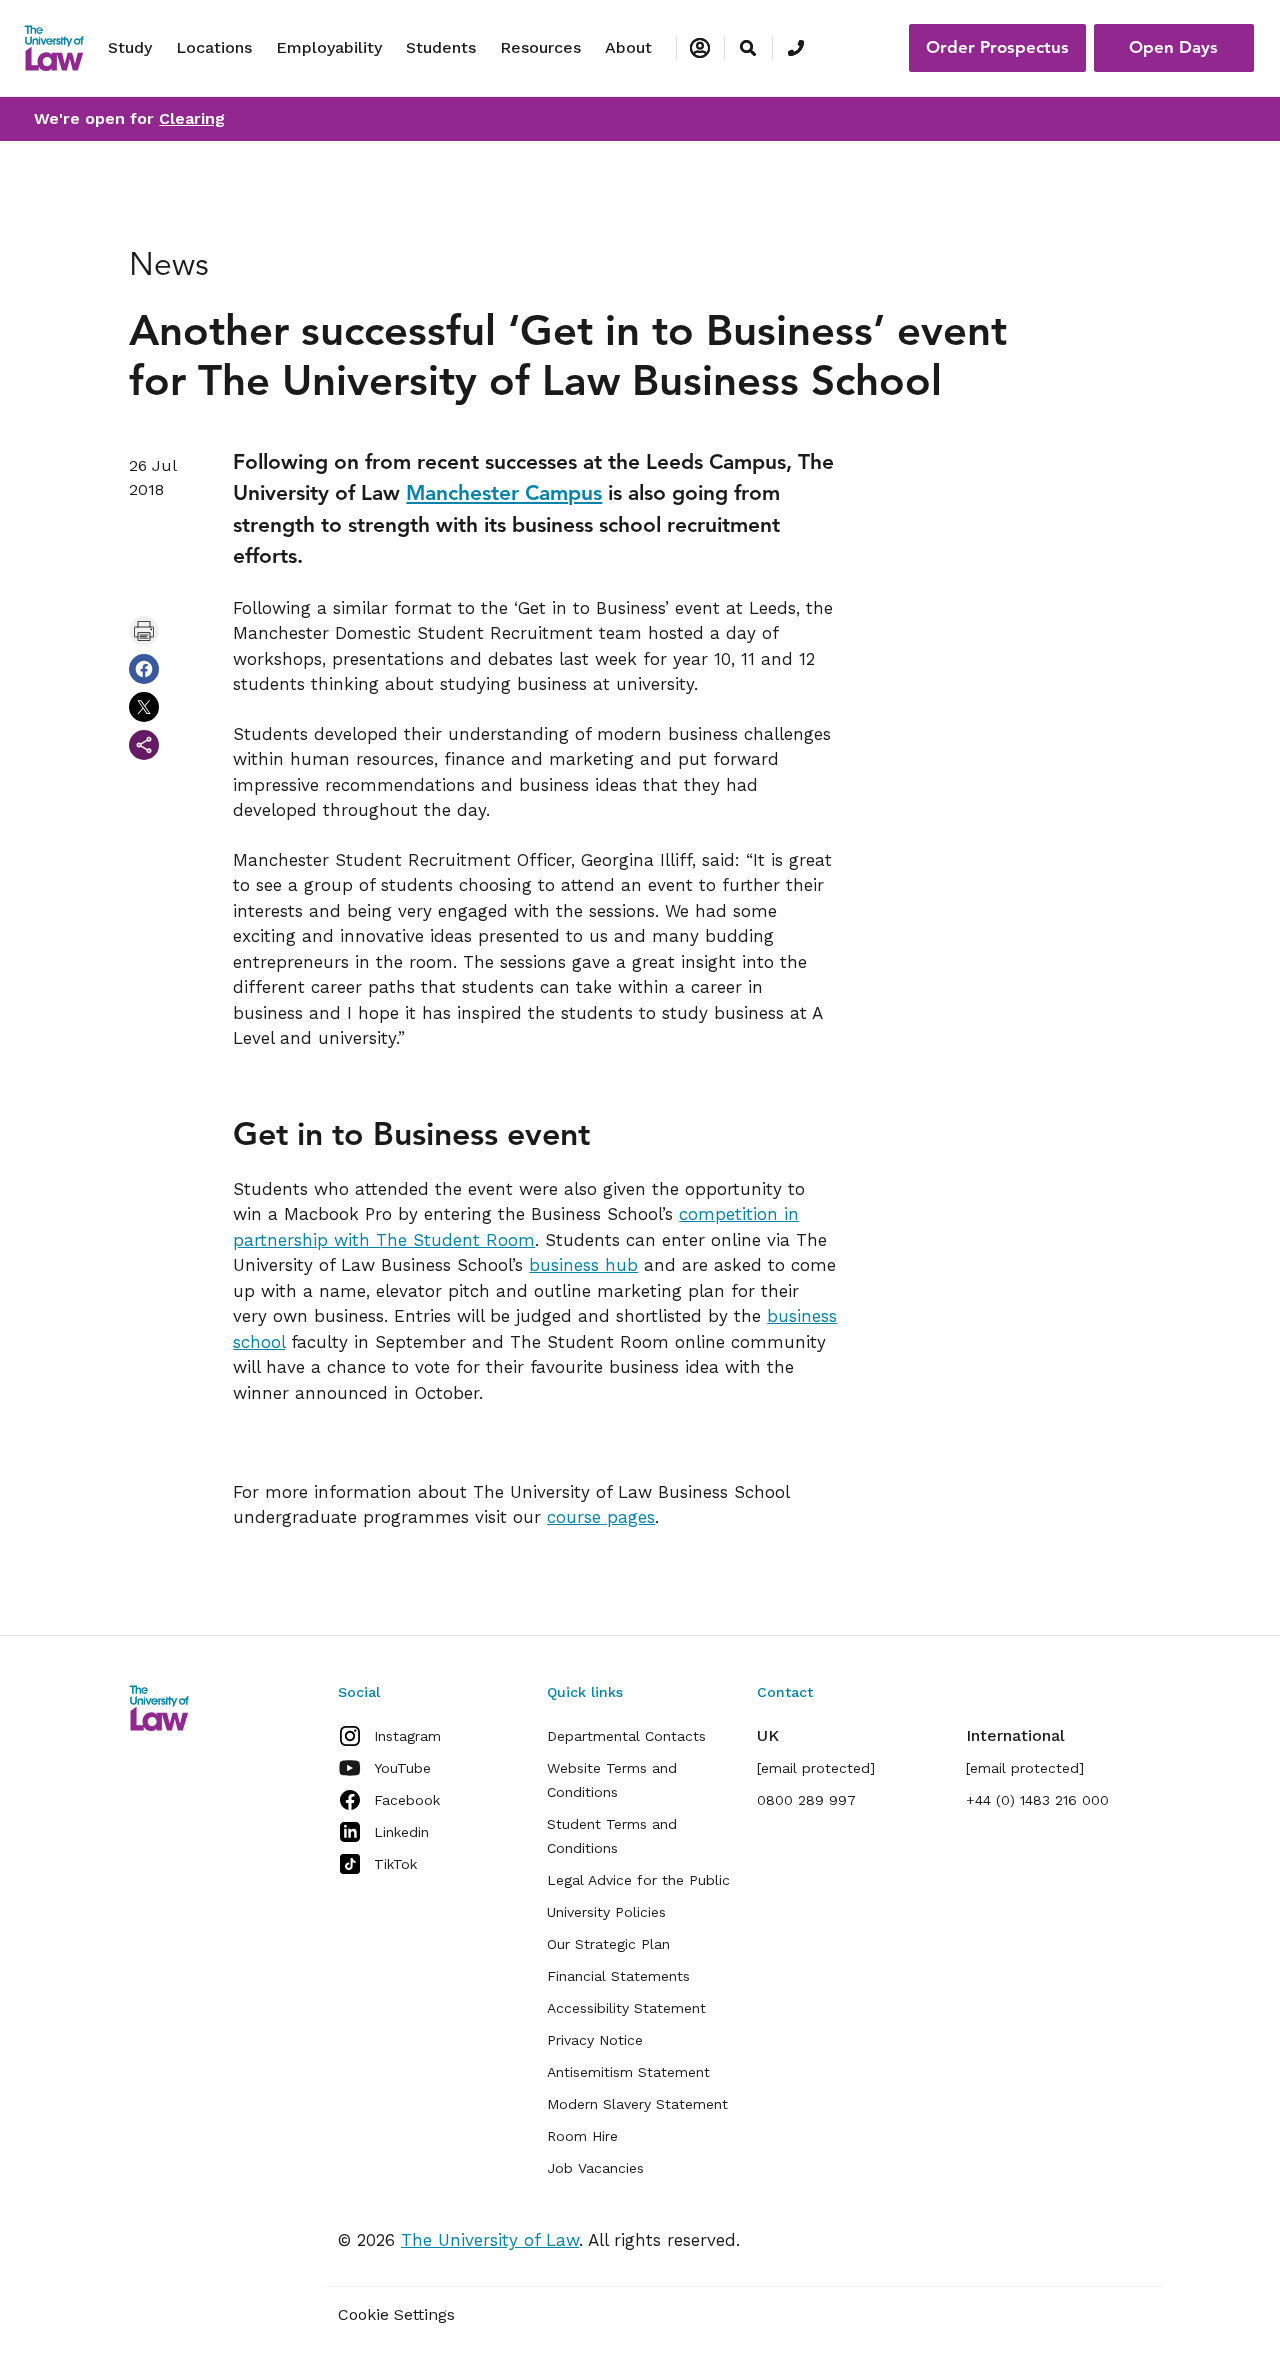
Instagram (407, 1736)
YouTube (402, 1768)
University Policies (606, 1912)
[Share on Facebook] (144, 669)
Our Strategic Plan (608, 1944)
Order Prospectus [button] (997, 47)
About (628, 47)
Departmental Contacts (626, 1736)
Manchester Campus (504, 492)
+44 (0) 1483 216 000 (1037, 1800)
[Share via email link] (144, 745)
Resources (540, 47)
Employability (329, 47)
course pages (601, 1517)
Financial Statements (618, 1976)
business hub (583, 1265)
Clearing (192, 118)
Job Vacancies (595, 2168)
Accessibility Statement (626, 2008)
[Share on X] (144, 707)
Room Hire (582, 2136)
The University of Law (490, 2240)
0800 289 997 (806, 1800)
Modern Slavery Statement (637, 2104)
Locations (214, 47)
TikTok (395, 1864)
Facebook (407, 1800)
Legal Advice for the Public (638, 1880)
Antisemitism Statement (628, 2072)
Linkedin (401, 1832)
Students (441, 47)
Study (130, 47)
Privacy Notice (595, 2040)
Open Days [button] (1173, 47)
